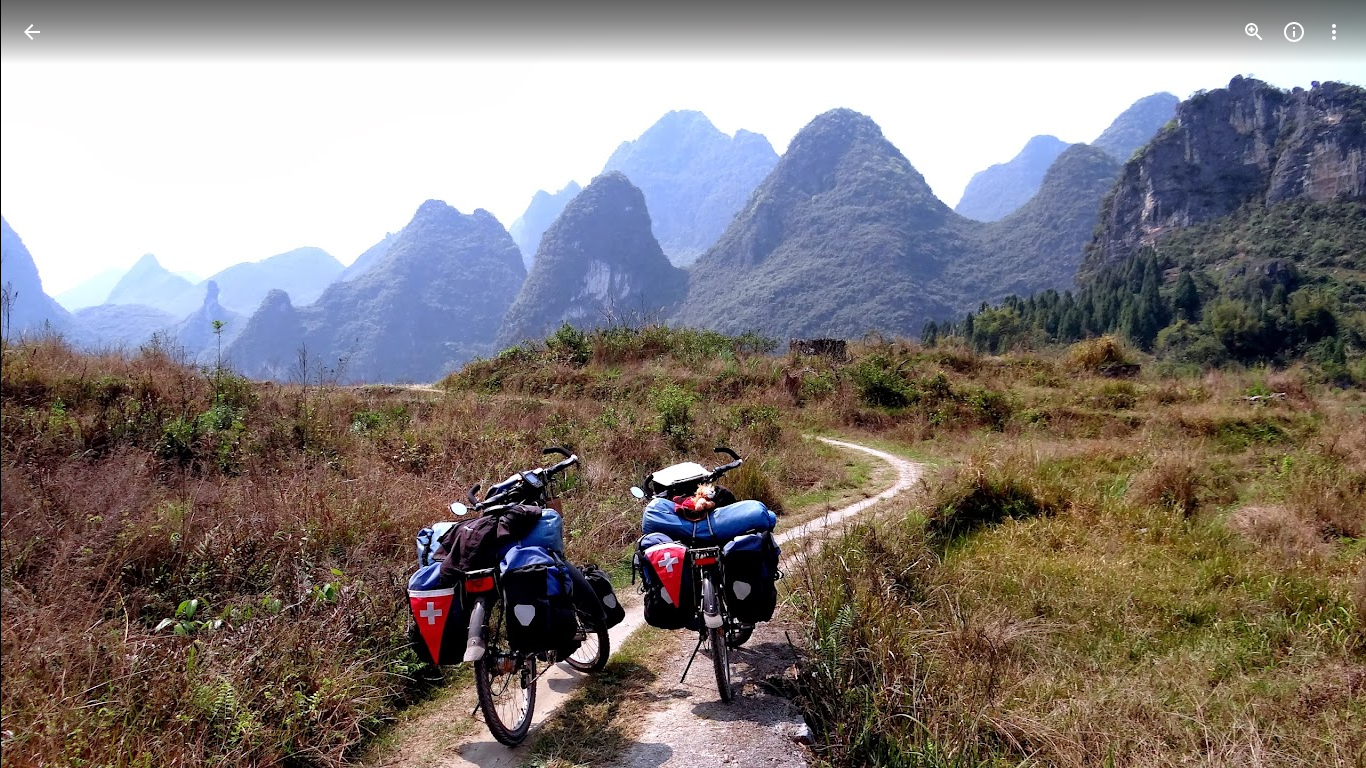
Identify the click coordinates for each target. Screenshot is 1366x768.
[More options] (1334, 32)
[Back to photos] (32, 32)
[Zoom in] (1254, 32)
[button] (1310, 384)
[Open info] (1294, 32)
